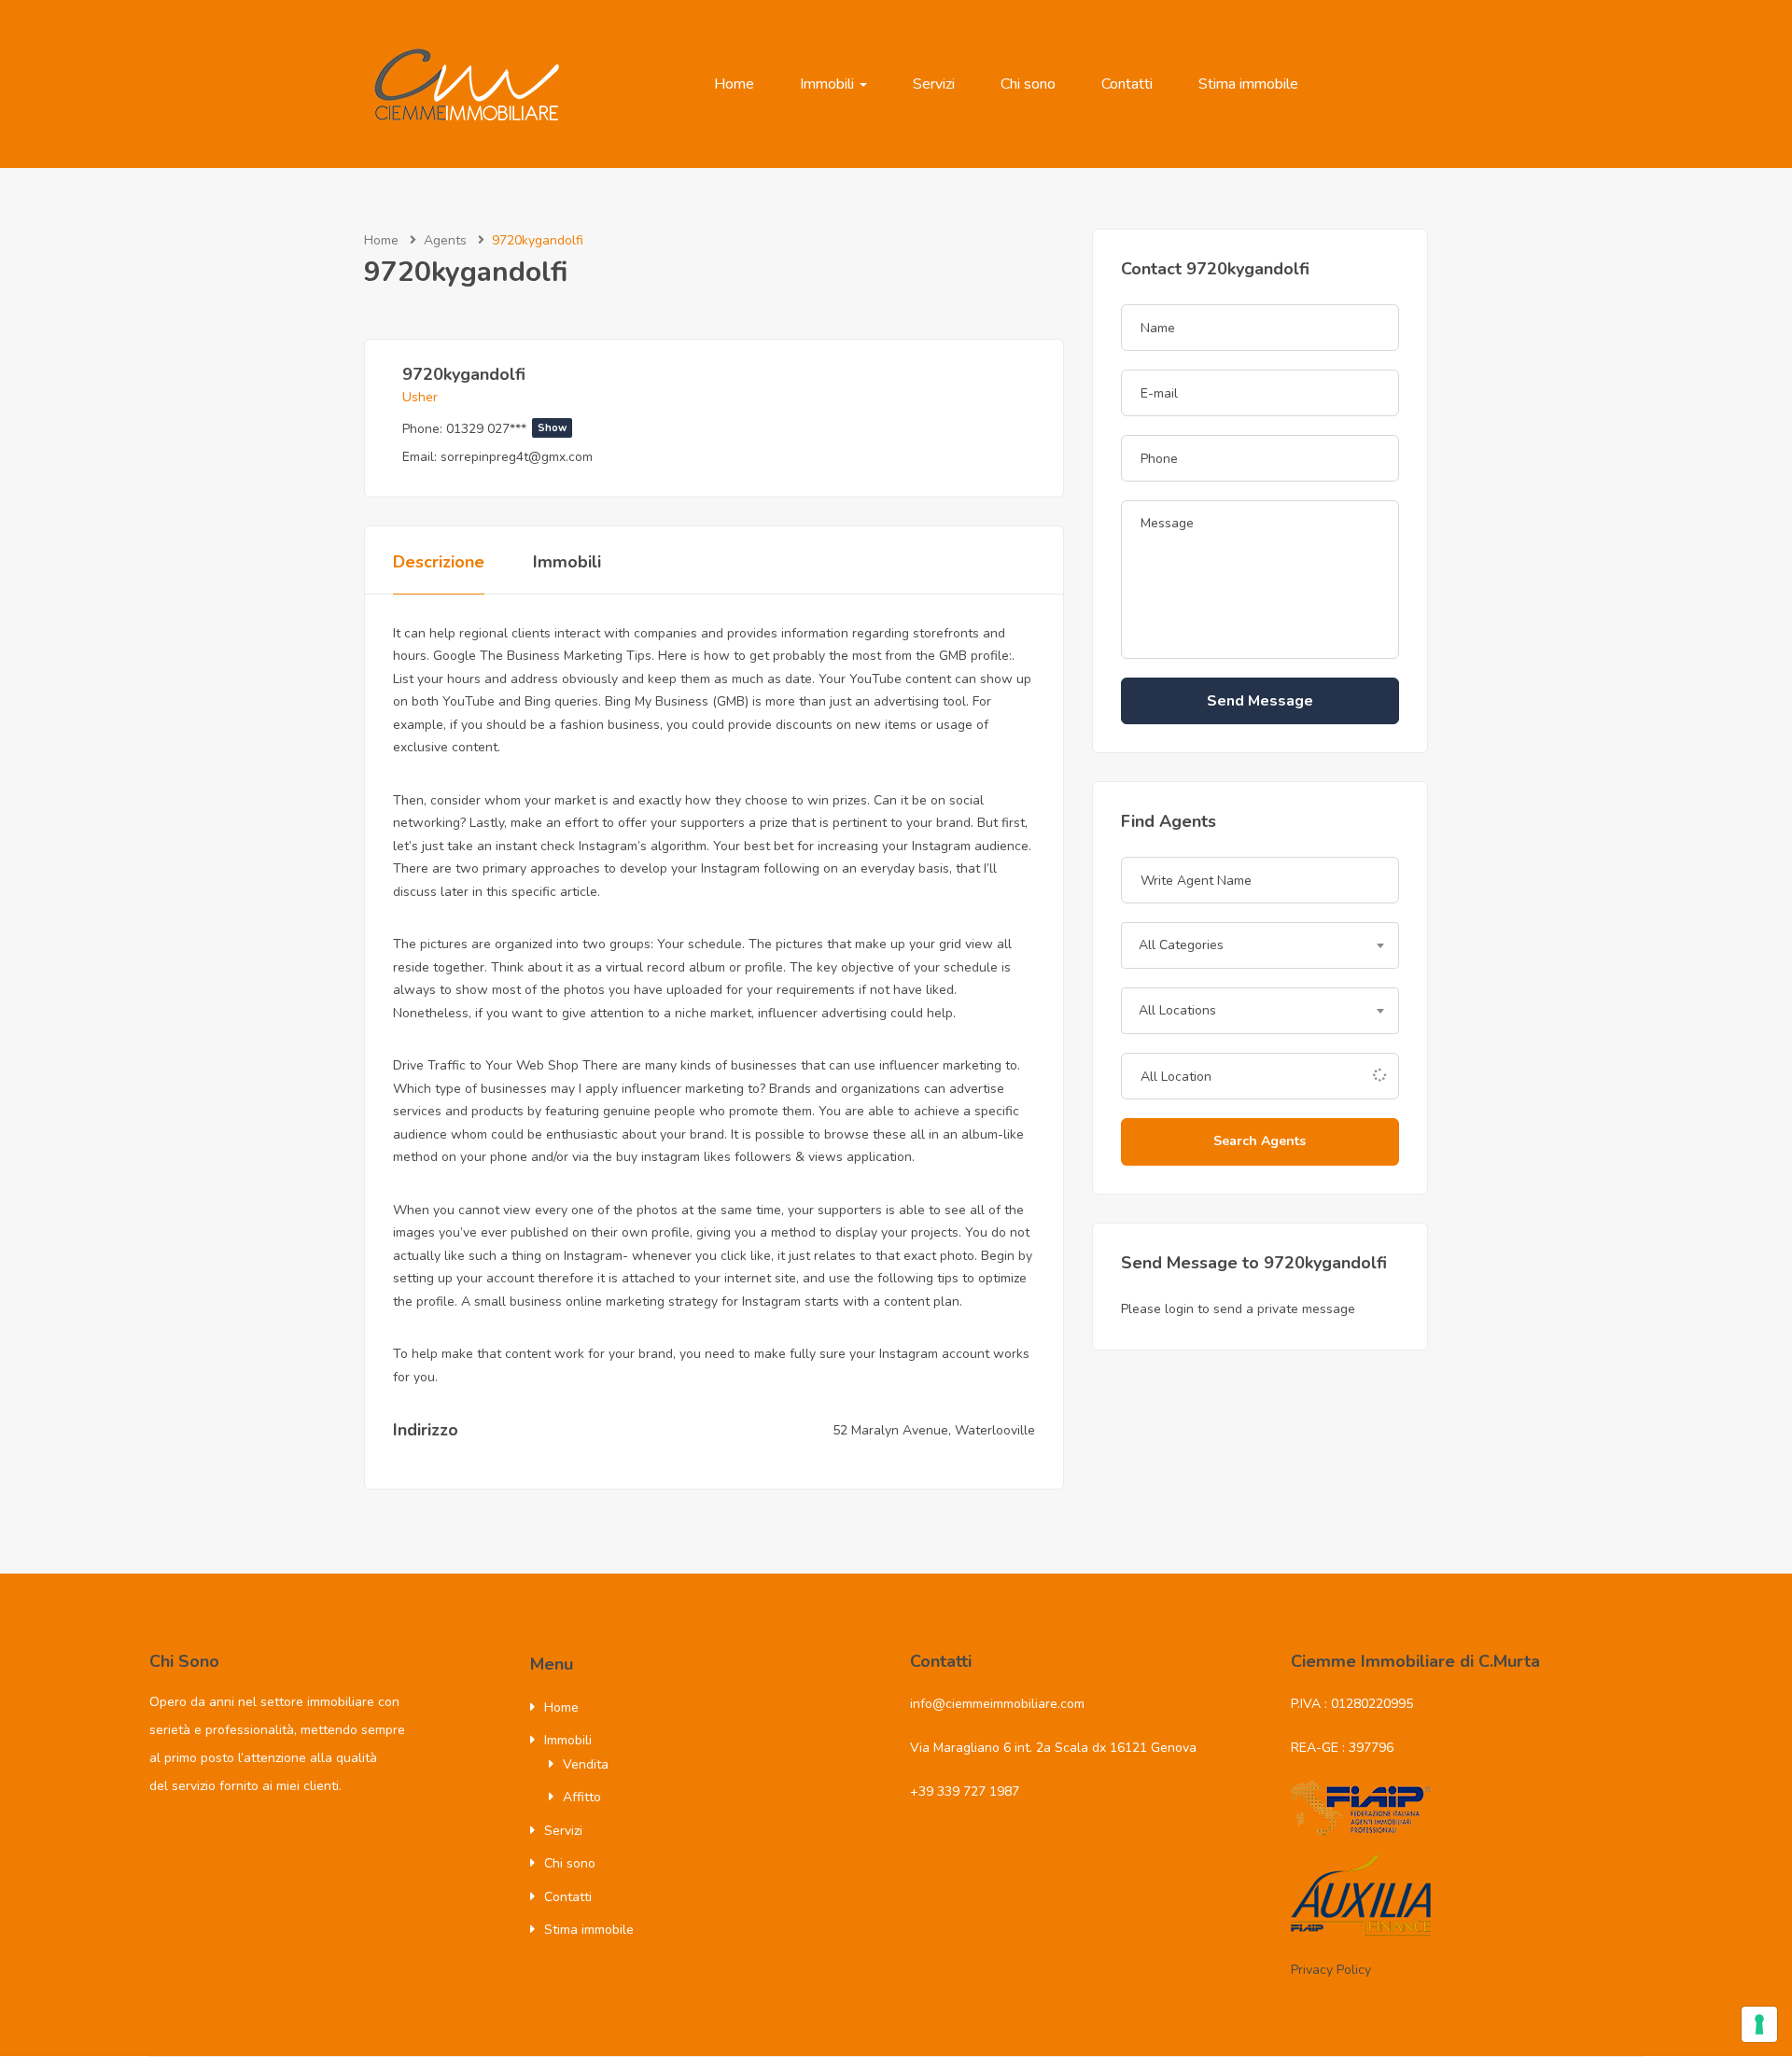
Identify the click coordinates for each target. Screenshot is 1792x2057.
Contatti (1127, 84)
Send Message (1260, 701)
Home (734, 84)
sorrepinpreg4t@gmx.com (517, 457)
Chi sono (1028, 84)
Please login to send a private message (1238, 1309)
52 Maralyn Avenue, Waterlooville (934, 1430)
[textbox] (1260, 945)
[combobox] (1260, 945)
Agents (445, 240)
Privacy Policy (1331, 1970)
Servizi (934, 84)
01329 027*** (506, 429)
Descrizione (439, 562)
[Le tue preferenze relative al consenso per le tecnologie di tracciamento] (1759, 2024)
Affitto (582, 1797)
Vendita (586, 1764)
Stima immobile (1248, 84)
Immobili (829, 84)
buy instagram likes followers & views (729, 1157)
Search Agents (1260, 1141)
